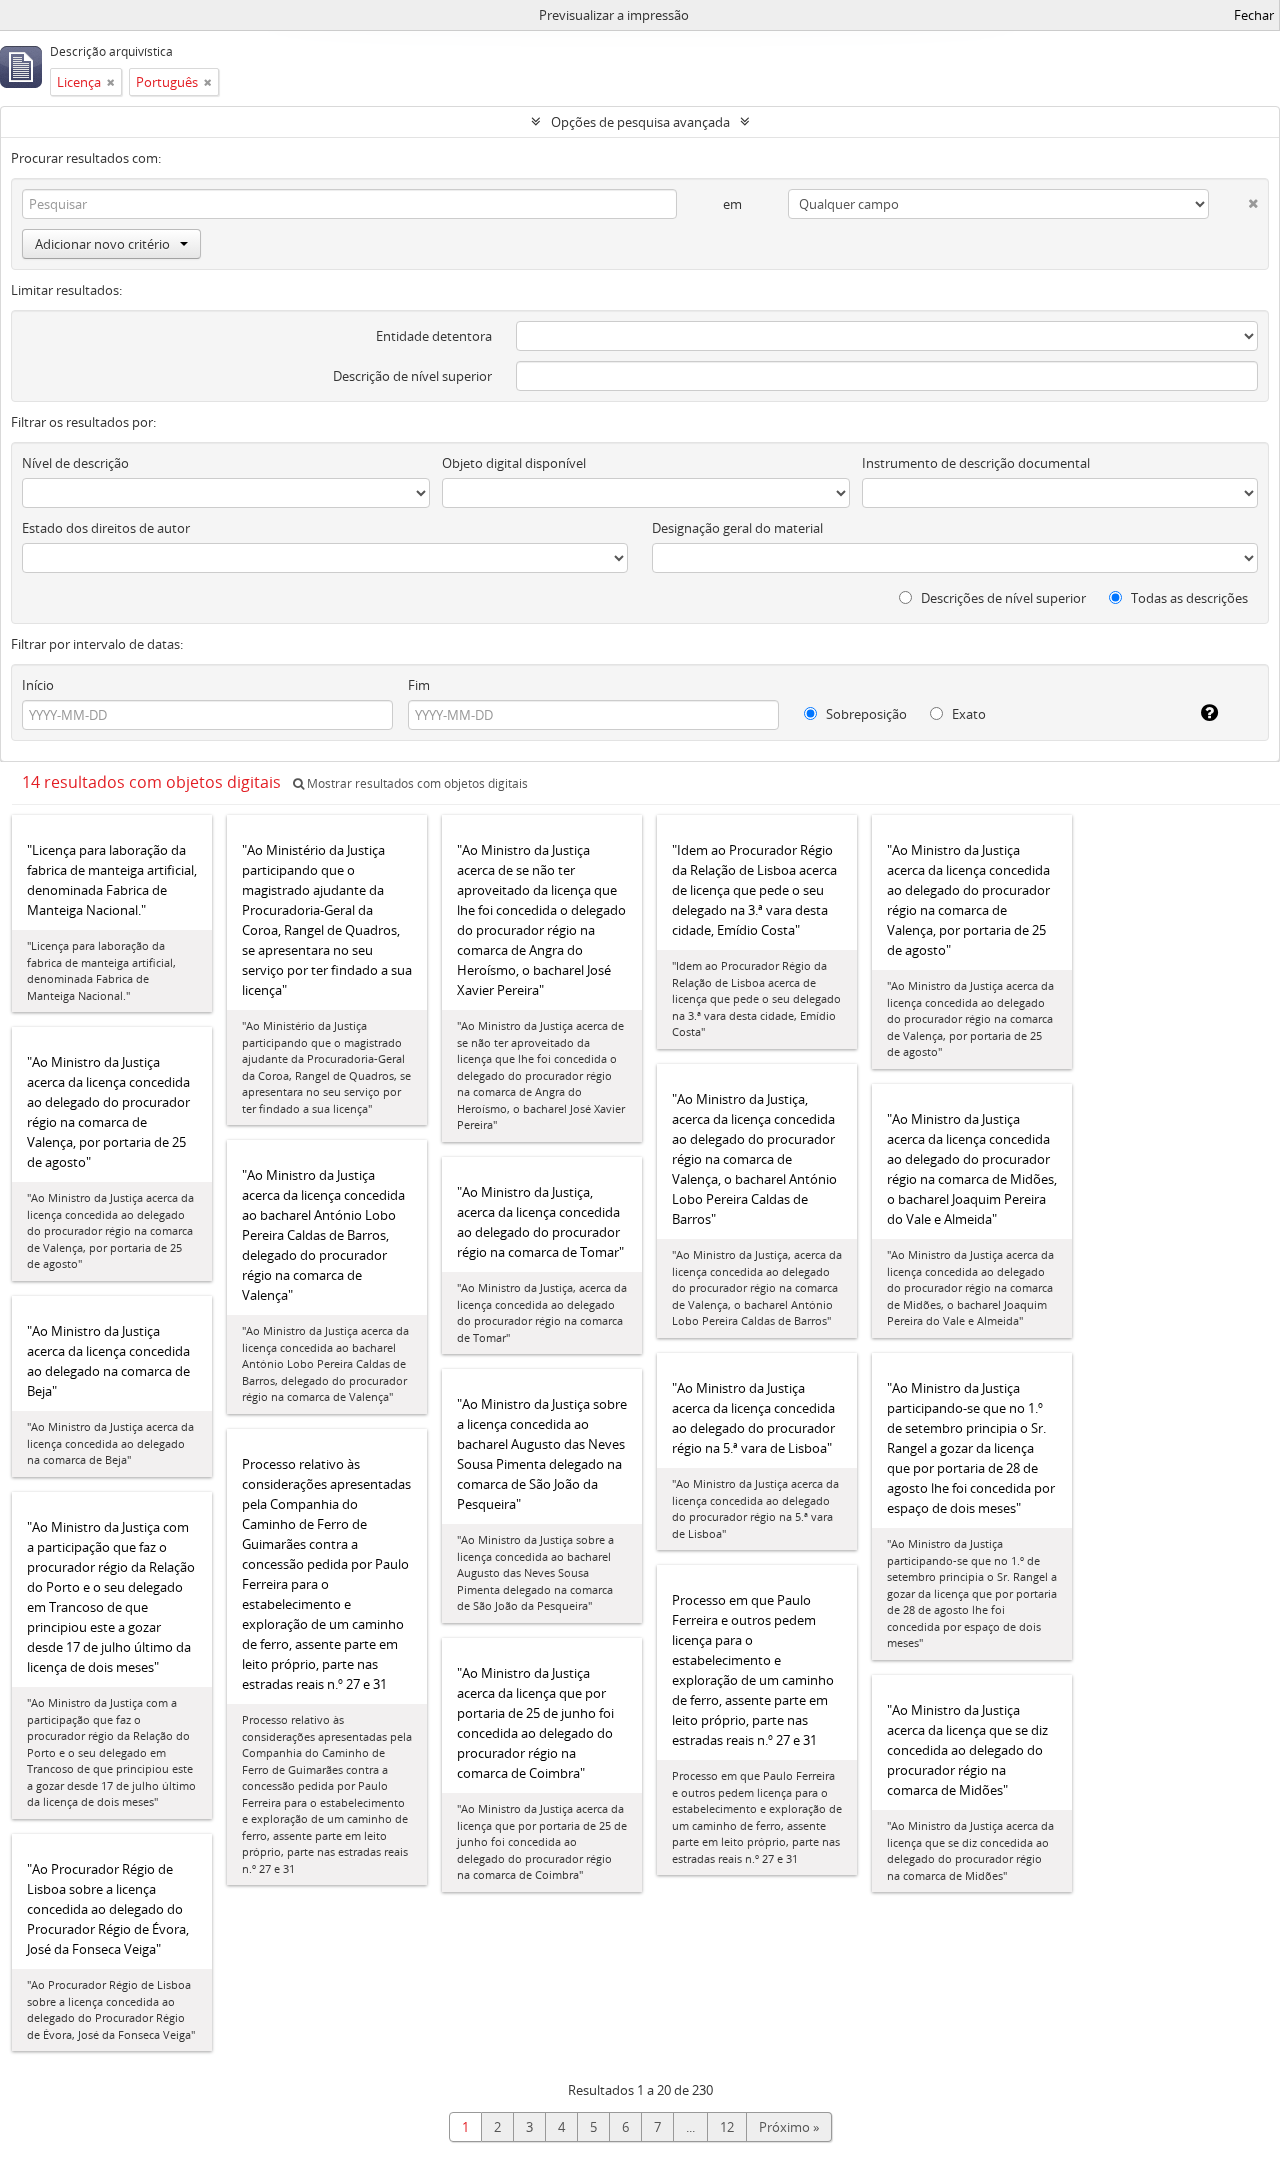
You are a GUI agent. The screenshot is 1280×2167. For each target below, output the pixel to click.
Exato (967, 714)
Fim (419, 685)
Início (38, 685)
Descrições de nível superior (1002, 598)
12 (727, 2127)
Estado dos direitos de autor (106, 528)
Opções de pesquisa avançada (640, 122)
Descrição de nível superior (412, 376)
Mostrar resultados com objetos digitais (416, 783)
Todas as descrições (1188, 598)
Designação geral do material (737, 528)
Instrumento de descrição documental (976, 463)
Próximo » (789, 2127)
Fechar (1254, 15)
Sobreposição (865, 714)
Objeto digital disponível (514, 463)
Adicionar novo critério (102, 244)
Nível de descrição (75, 463)
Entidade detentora (434, 336)
